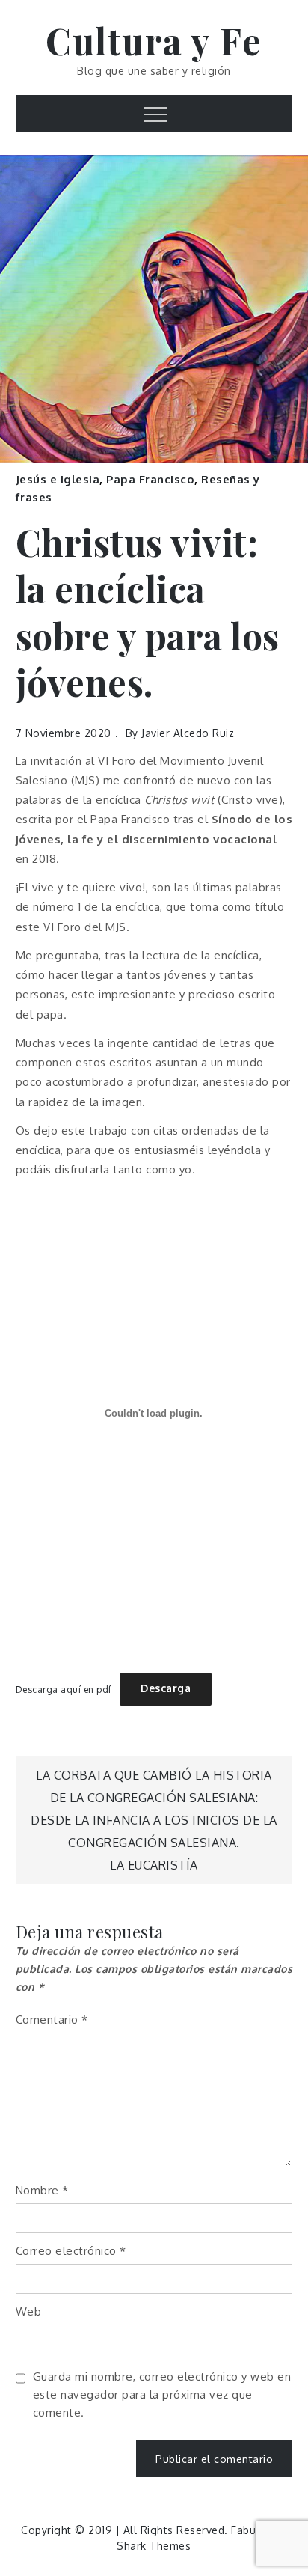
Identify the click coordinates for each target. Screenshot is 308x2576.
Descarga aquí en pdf (64, 1689)
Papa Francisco (150, 479)
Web (29, 2311)
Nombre (42, 2190)
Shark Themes (154, 2546)
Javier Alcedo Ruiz (188, 733)
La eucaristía (154, 1865)
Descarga (166, 1688)
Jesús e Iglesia (58, 479)
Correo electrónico (71, 2251)
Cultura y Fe (154, 40)
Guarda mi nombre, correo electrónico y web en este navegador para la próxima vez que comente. (162, 2395)
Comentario (52, 2020)
